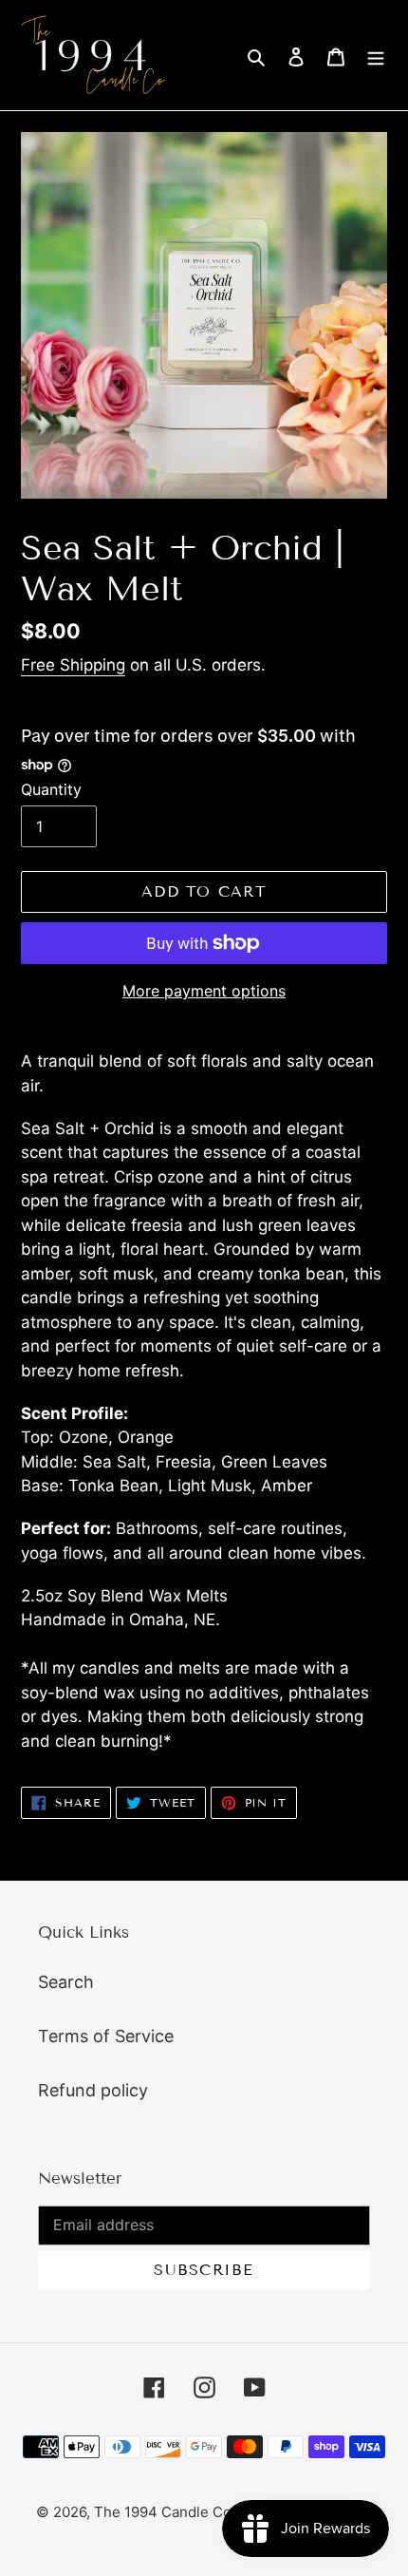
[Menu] (376, 56)
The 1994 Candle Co (163, 2512)
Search (66, 1982)
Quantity (51, 789)
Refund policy (93, 2090)
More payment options (204, 991)
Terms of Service (106, 2036)
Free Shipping (73, 665)
